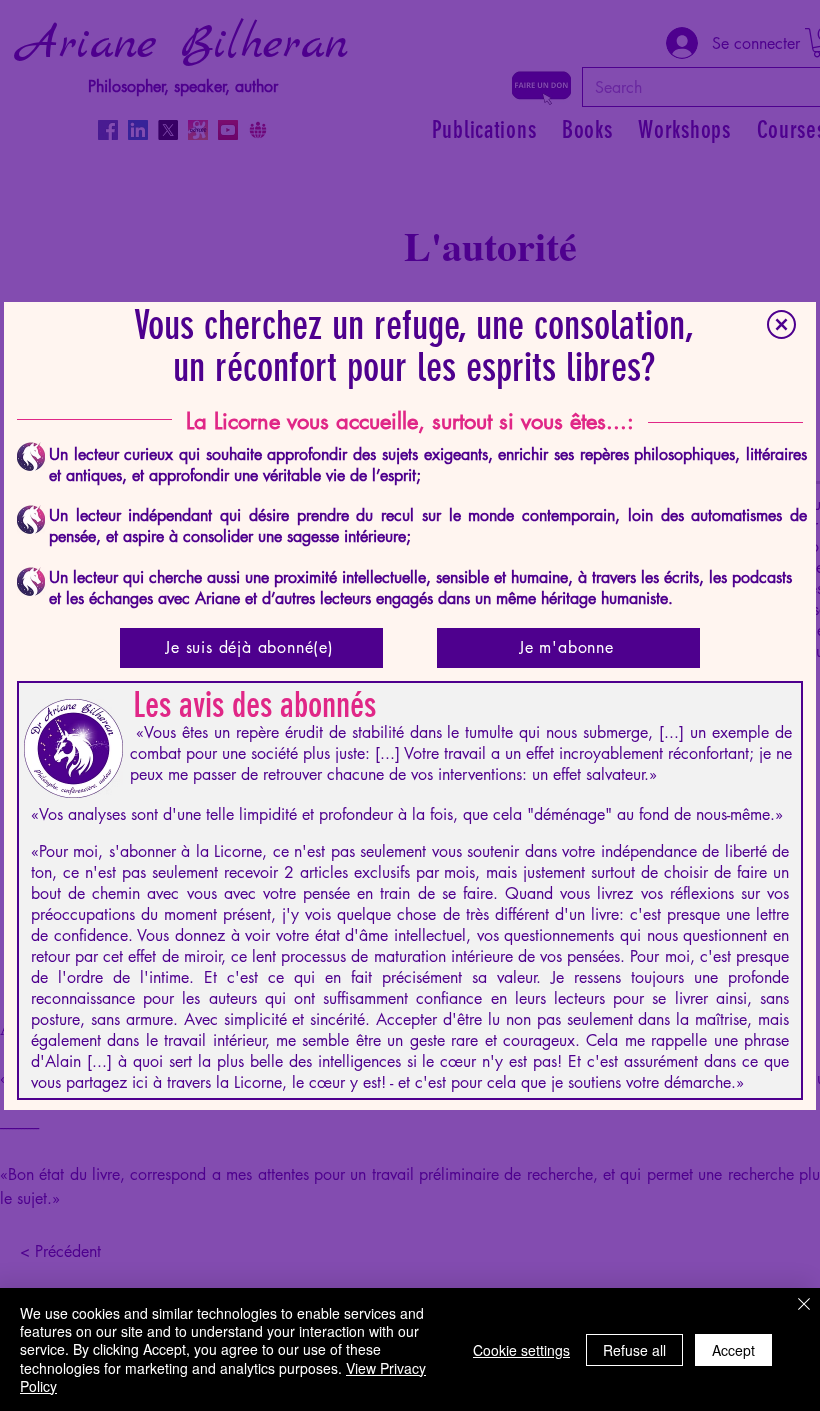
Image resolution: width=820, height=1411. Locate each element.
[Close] (804, 1306)
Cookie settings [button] (521, 1350)
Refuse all (634, 1350)
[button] (781, 324)
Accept (733, 1350)
